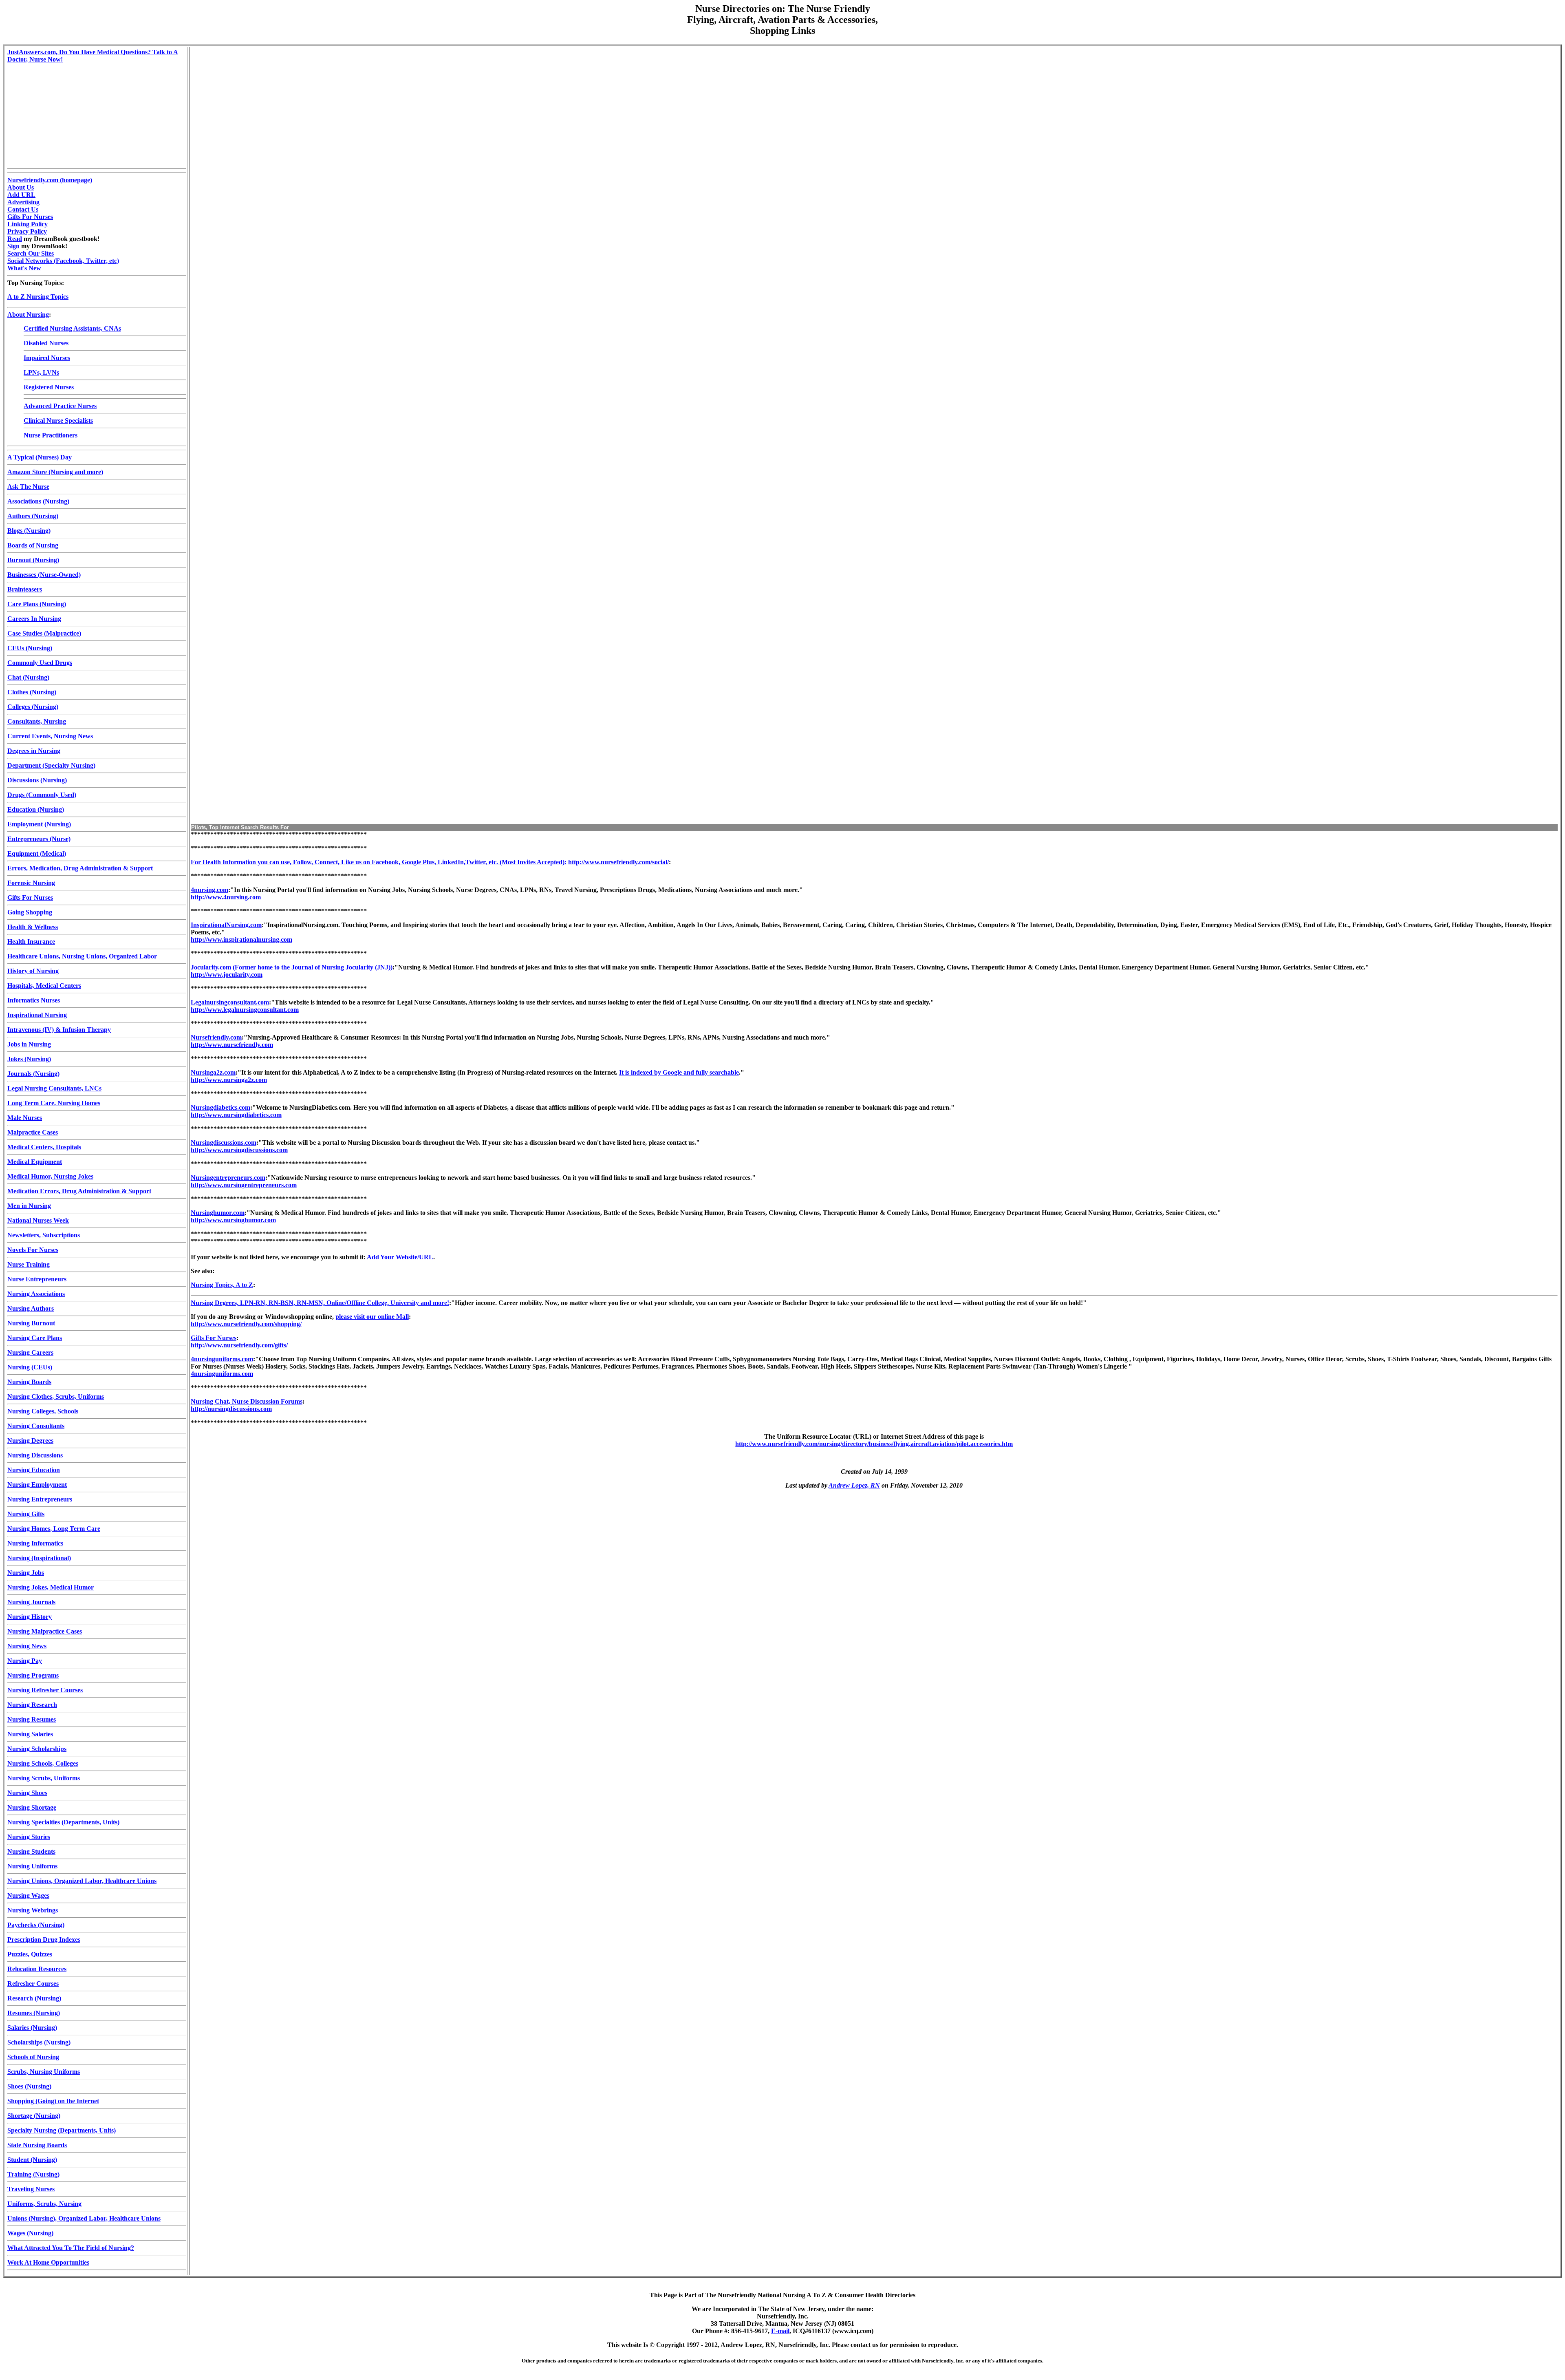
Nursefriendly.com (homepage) (50, 180)
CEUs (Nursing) (30, 648)
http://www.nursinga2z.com (229, 1080)
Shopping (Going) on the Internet (53, 2101)
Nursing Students (31, 1851)
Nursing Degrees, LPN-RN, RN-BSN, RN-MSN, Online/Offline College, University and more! (320, 1303)
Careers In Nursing (34, 619)
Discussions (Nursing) (37, 780)
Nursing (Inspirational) (39, 1558)
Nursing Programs (33, 1675)
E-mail (780, 2331)
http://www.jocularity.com (227, 975)
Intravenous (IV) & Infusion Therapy (59, 1030)
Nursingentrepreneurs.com (228, 1178)
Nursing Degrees (30, 1441)
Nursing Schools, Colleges (43, 1763)
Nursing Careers (30, 1352)
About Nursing (28, 315)
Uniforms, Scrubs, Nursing (44, 2204)
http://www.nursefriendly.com (232, 1045)
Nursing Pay (25, 1661)
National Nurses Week (38, 1220)
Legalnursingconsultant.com (230, 1002)
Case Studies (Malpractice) (44, 633)
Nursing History (30, 1617)
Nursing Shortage (32, 1807)
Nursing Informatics (35, 1543)
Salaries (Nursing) (32, 2028)
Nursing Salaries (30, 1734)
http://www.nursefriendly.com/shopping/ (246, 1324)
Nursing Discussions (35, 1455)
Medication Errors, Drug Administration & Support (79, 1191)
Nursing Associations (36, 1294)
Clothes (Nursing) (32, 692)
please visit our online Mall (372, 1317)
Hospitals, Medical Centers (44, 986)
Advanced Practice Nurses (60, 406)
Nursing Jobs (26, 1573)
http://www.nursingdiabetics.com (236, 1115)
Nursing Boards (29, 1382)
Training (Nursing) (33, 2174)
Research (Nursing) (34, 1998)
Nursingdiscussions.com (224, 1143)
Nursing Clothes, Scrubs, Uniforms (56, 1396)
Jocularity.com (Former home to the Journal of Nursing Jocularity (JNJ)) (292, 967)
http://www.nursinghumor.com (233, 1220)
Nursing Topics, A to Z (222, 1285)
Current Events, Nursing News (50, 736)
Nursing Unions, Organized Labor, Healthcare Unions (82, 1881)
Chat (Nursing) (28, 677)
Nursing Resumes (32, 1719)
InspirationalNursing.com (226, 925)
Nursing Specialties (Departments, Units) (63, 1822)
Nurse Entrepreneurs (37, 1279)
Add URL (21, 195)
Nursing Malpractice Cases (45, 1631)
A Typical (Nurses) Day (40, 457)
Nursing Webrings (33, 1910)
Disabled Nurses (46, 343)
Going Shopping (30, 912)
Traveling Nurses (31, 2189)
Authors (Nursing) (33, 516)
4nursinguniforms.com (222, 1359)
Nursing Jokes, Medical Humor (51, 1587)
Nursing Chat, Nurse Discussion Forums (247, 1401)
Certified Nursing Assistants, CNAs (72, 328)
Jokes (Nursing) (29, 1059)
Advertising (23, 202)
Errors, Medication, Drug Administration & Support (80, 868)
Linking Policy (28, 224)
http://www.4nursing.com (226, 897)
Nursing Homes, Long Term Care (54, 1529)
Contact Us (23, 209)
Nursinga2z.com (213, 1072)
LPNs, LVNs (41, 372)
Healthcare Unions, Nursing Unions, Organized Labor (82, 956)
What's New (24, 268)
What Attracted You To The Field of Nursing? (71, 2248)
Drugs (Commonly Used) (42, 795)
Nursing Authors (31, 1308)
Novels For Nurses (33, 1250)
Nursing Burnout (31, 1323)
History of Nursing (33, 971)
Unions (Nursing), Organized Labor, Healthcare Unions (84, 2218)
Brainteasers (25, 589)
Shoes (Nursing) (29, 2086)
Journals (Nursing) (33, 1074)
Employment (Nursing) (39, 824)
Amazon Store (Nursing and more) (55, 472)
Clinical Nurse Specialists (58, 421)
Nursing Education (34, 1470)
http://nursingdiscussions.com (231, 1409)
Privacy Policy (27, 231)
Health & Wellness (33, 927)
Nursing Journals (31, 1602)
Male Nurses (25, 1118)
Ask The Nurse (28, 487)
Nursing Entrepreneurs (40, 1499)
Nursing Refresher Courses (45, 1690)
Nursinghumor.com (218, 1213)
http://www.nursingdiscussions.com (239, 1150)
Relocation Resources (37, 1969)
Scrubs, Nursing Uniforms (44, 2072)
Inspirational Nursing (37, 1015)
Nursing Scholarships (37, 1749)
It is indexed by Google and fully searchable (679, 1072)
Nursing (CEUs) (30, 1367)
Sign (13, 246)
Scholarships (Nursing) (39, 2042)
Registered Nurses (49, 387)
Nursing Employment (37, 1485)
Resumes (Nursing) (34, 2013)
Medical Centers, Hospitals (44, 1147)
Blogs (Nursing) (29, 531)
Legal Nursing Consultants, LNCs (54, 1088)
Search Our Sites (31, 253)
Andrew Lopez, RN (854, 1485)
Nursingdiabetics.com (220, 1107)
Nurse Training (29, 1264)
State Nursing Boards (37, 2145)
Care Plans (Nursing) (37, 604)
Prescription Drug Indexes (44, 1940)
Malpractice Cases (33, 1132)
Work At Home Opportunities (48, 2262)
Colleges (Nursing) (33, 707)
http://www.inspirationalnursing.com (241, 939)
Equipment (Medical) (37, 853)
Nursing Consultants (36, 1426)
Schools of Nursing (33, 2057)
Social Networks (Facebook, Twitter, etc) (63, 261)
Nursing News (27, 1646)
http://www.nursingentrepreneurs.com (244, 1185)
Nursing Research (32, 1705)
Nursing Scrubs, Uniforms (44, 1778)
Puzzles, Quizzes (30, 1954)
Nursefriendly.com (216, 1037)
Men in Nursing (29, 1206)
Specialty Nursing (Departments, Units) (62, 2130)
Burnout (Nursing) (33, 560)
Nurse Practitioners (51, 435)
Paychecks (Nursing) (36, 1925)
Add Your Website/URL (400, 1257)
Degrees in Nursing (34, 751)
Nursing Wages (28, 1895)
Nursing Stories (29, 1837)
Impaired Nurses (47, 358)
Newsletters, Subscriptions (44, 1235)
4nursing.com (209, 890)
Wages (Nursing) (30, 2233)
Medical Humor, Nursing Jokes (50, 1176)
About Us (21, 187)
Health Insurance (31, 942)
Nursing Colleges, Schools (43, 1411)
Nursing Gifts (26, 1514)
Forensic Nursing (31, 883)
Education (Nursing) (36, 809)
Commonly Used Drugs (40, 663)
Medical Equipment (35, 1162)
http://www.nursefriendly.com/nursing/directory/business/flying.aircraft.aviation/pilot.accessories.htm (874, 1444)
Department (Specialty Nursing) (51, 765)
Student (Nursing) (32, 2160)
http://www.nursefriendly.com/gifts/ (239, 1345)
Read (15, 239)
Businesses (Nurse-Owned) (44, 575)
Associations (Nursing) (38, 501)
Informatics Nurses (34, 1000)
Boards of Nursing (33, 545)
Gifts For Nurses (30, 217)
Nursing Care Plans (35, 1338)
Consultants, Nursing (37, 721)
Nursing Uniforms (32, 1866)
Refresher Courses (33, 1984)
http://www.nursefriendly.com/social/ (618, 862)
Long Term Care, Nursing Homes (54, 1103)
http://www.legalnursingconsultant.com (245, 1010)
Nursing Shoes (27, 1793)
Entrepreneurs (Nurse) (39, 839)
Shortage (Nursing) (34, 2116)
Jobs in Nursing (29, 1044)
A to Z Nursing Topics (38, 297)
